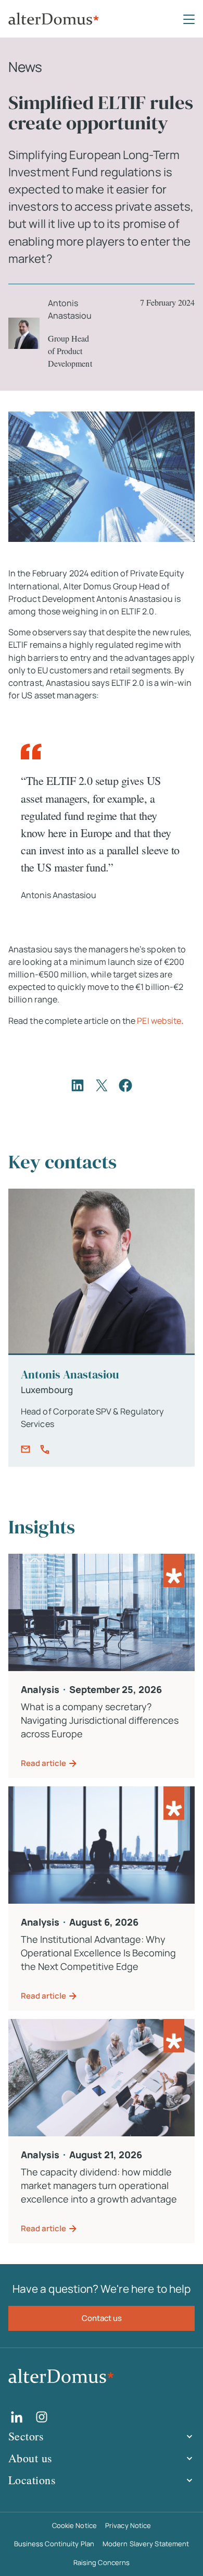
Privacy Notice (128, 2525)
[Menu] (189, 19)
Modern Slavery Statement (146, 2544)
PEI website (160, 1021)
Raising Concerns (102, 2562)
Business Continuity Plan (54, 2544)
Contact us (102, 2318)
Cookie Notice (74, 2525)
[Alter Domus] (54, 19)
